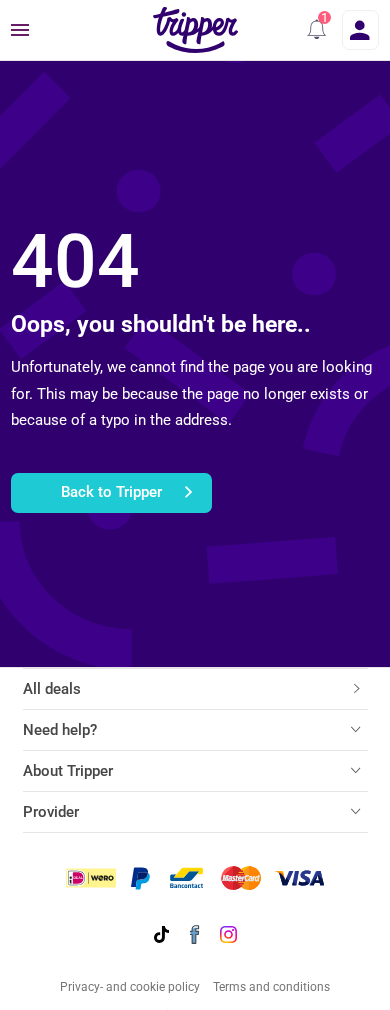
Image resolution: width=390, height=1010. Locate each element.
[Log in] (360, 30)
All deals (52, 689)
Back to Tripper (111, 492)
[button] (317, 30)
